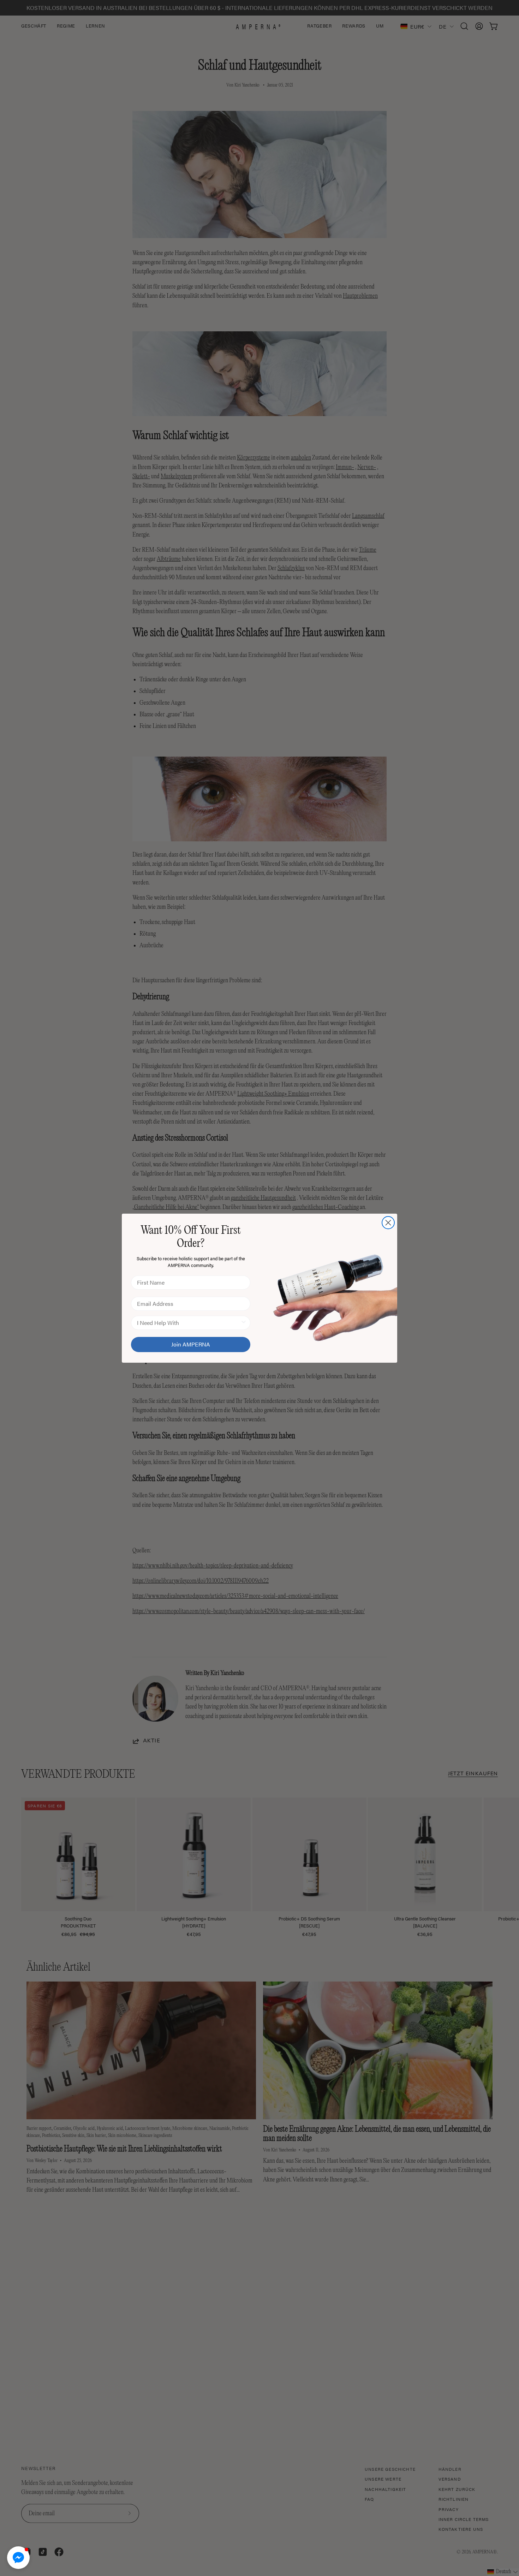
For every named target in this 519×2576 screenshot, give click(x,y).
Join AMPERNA (191, 1344)
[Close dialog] (388, 1223)
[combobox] (189, 1323)
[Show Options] (244, 1323)
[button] (18, 2558)
